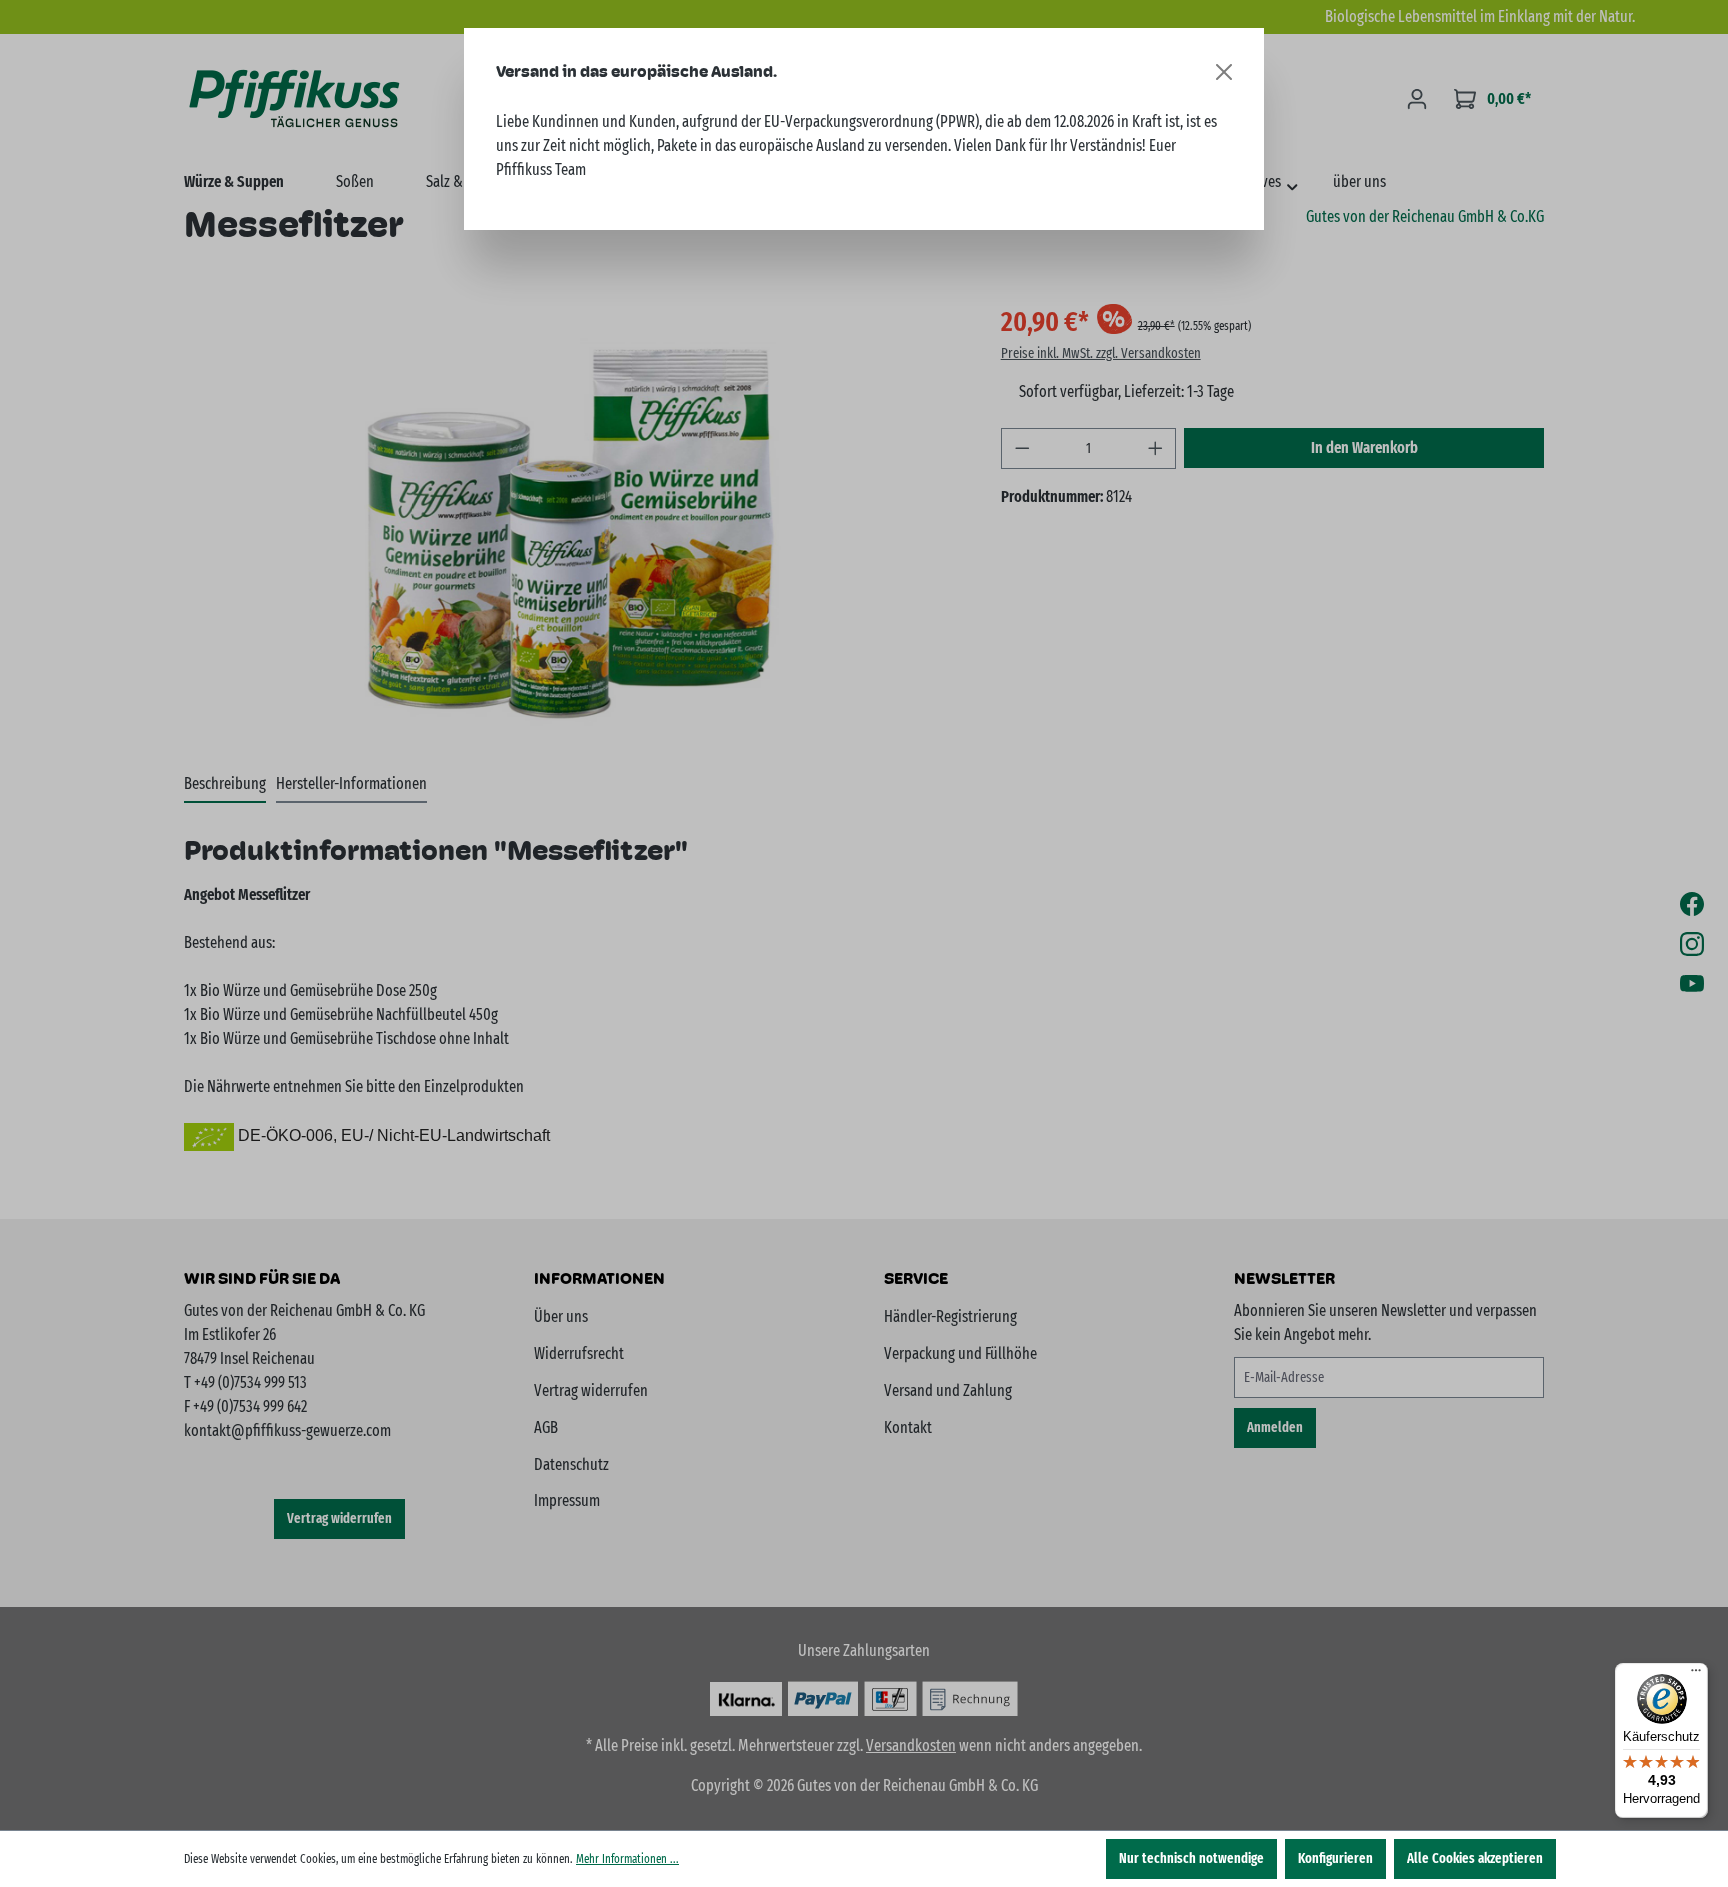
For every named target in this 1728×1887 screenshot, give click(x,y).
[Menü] (1696, 1675)
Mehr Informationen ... (627, 1859)
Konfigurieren (1335, 1858)
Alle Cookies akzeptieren (1475, 1858)
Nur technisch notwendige (1191, 1858)
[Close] (1224, 72)
